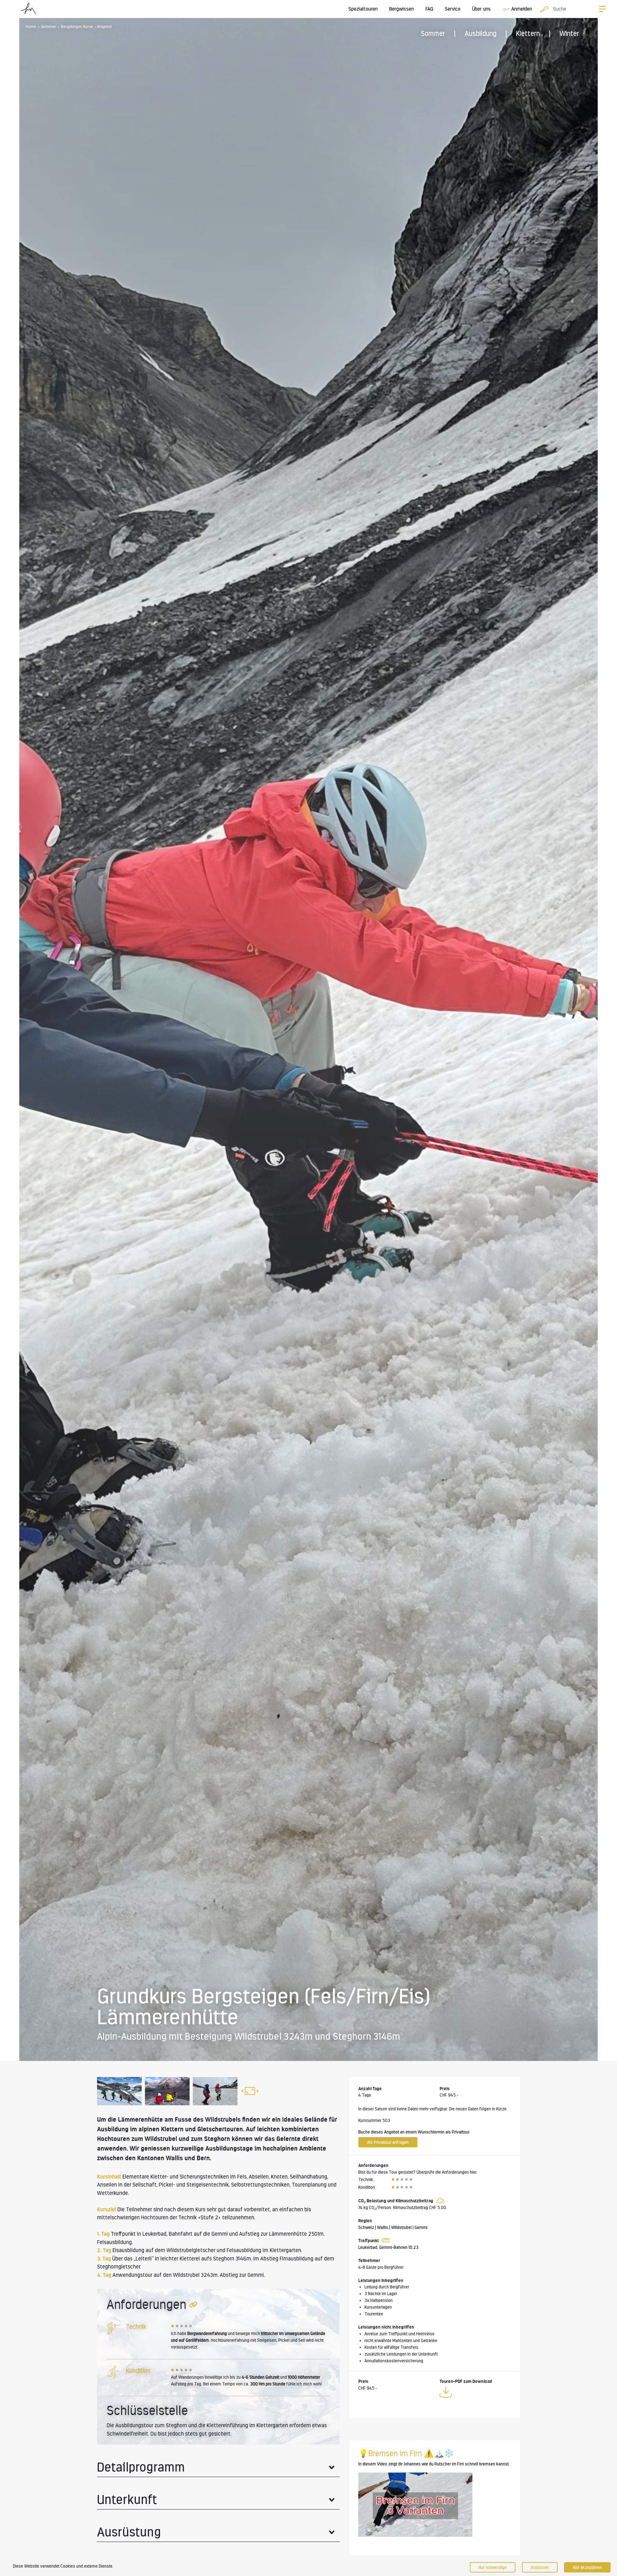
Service (453, 9)
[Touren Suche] (542, 9)
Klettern (528, 34)
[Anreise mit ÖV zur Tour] (385, 2241)
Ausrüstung (129, 2532)
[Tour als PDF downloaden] (446, 2393)
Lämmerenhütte (140, 2120)
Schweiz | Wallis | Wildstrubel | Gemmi (393, 2227)
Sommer (433, 34)
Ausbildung (481, 34)
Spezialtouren (363, 9)
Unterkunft (127, 2500)
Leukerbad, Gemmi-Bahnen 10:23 (388, 2247)
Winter (569, 34)
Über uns (481, 9)
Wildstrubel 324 (192, 2275)
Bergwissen (402, 9)
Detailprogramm (141, 2467)
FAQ (429, 9)
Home (31, 27)
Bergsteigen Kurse (77, 27)
